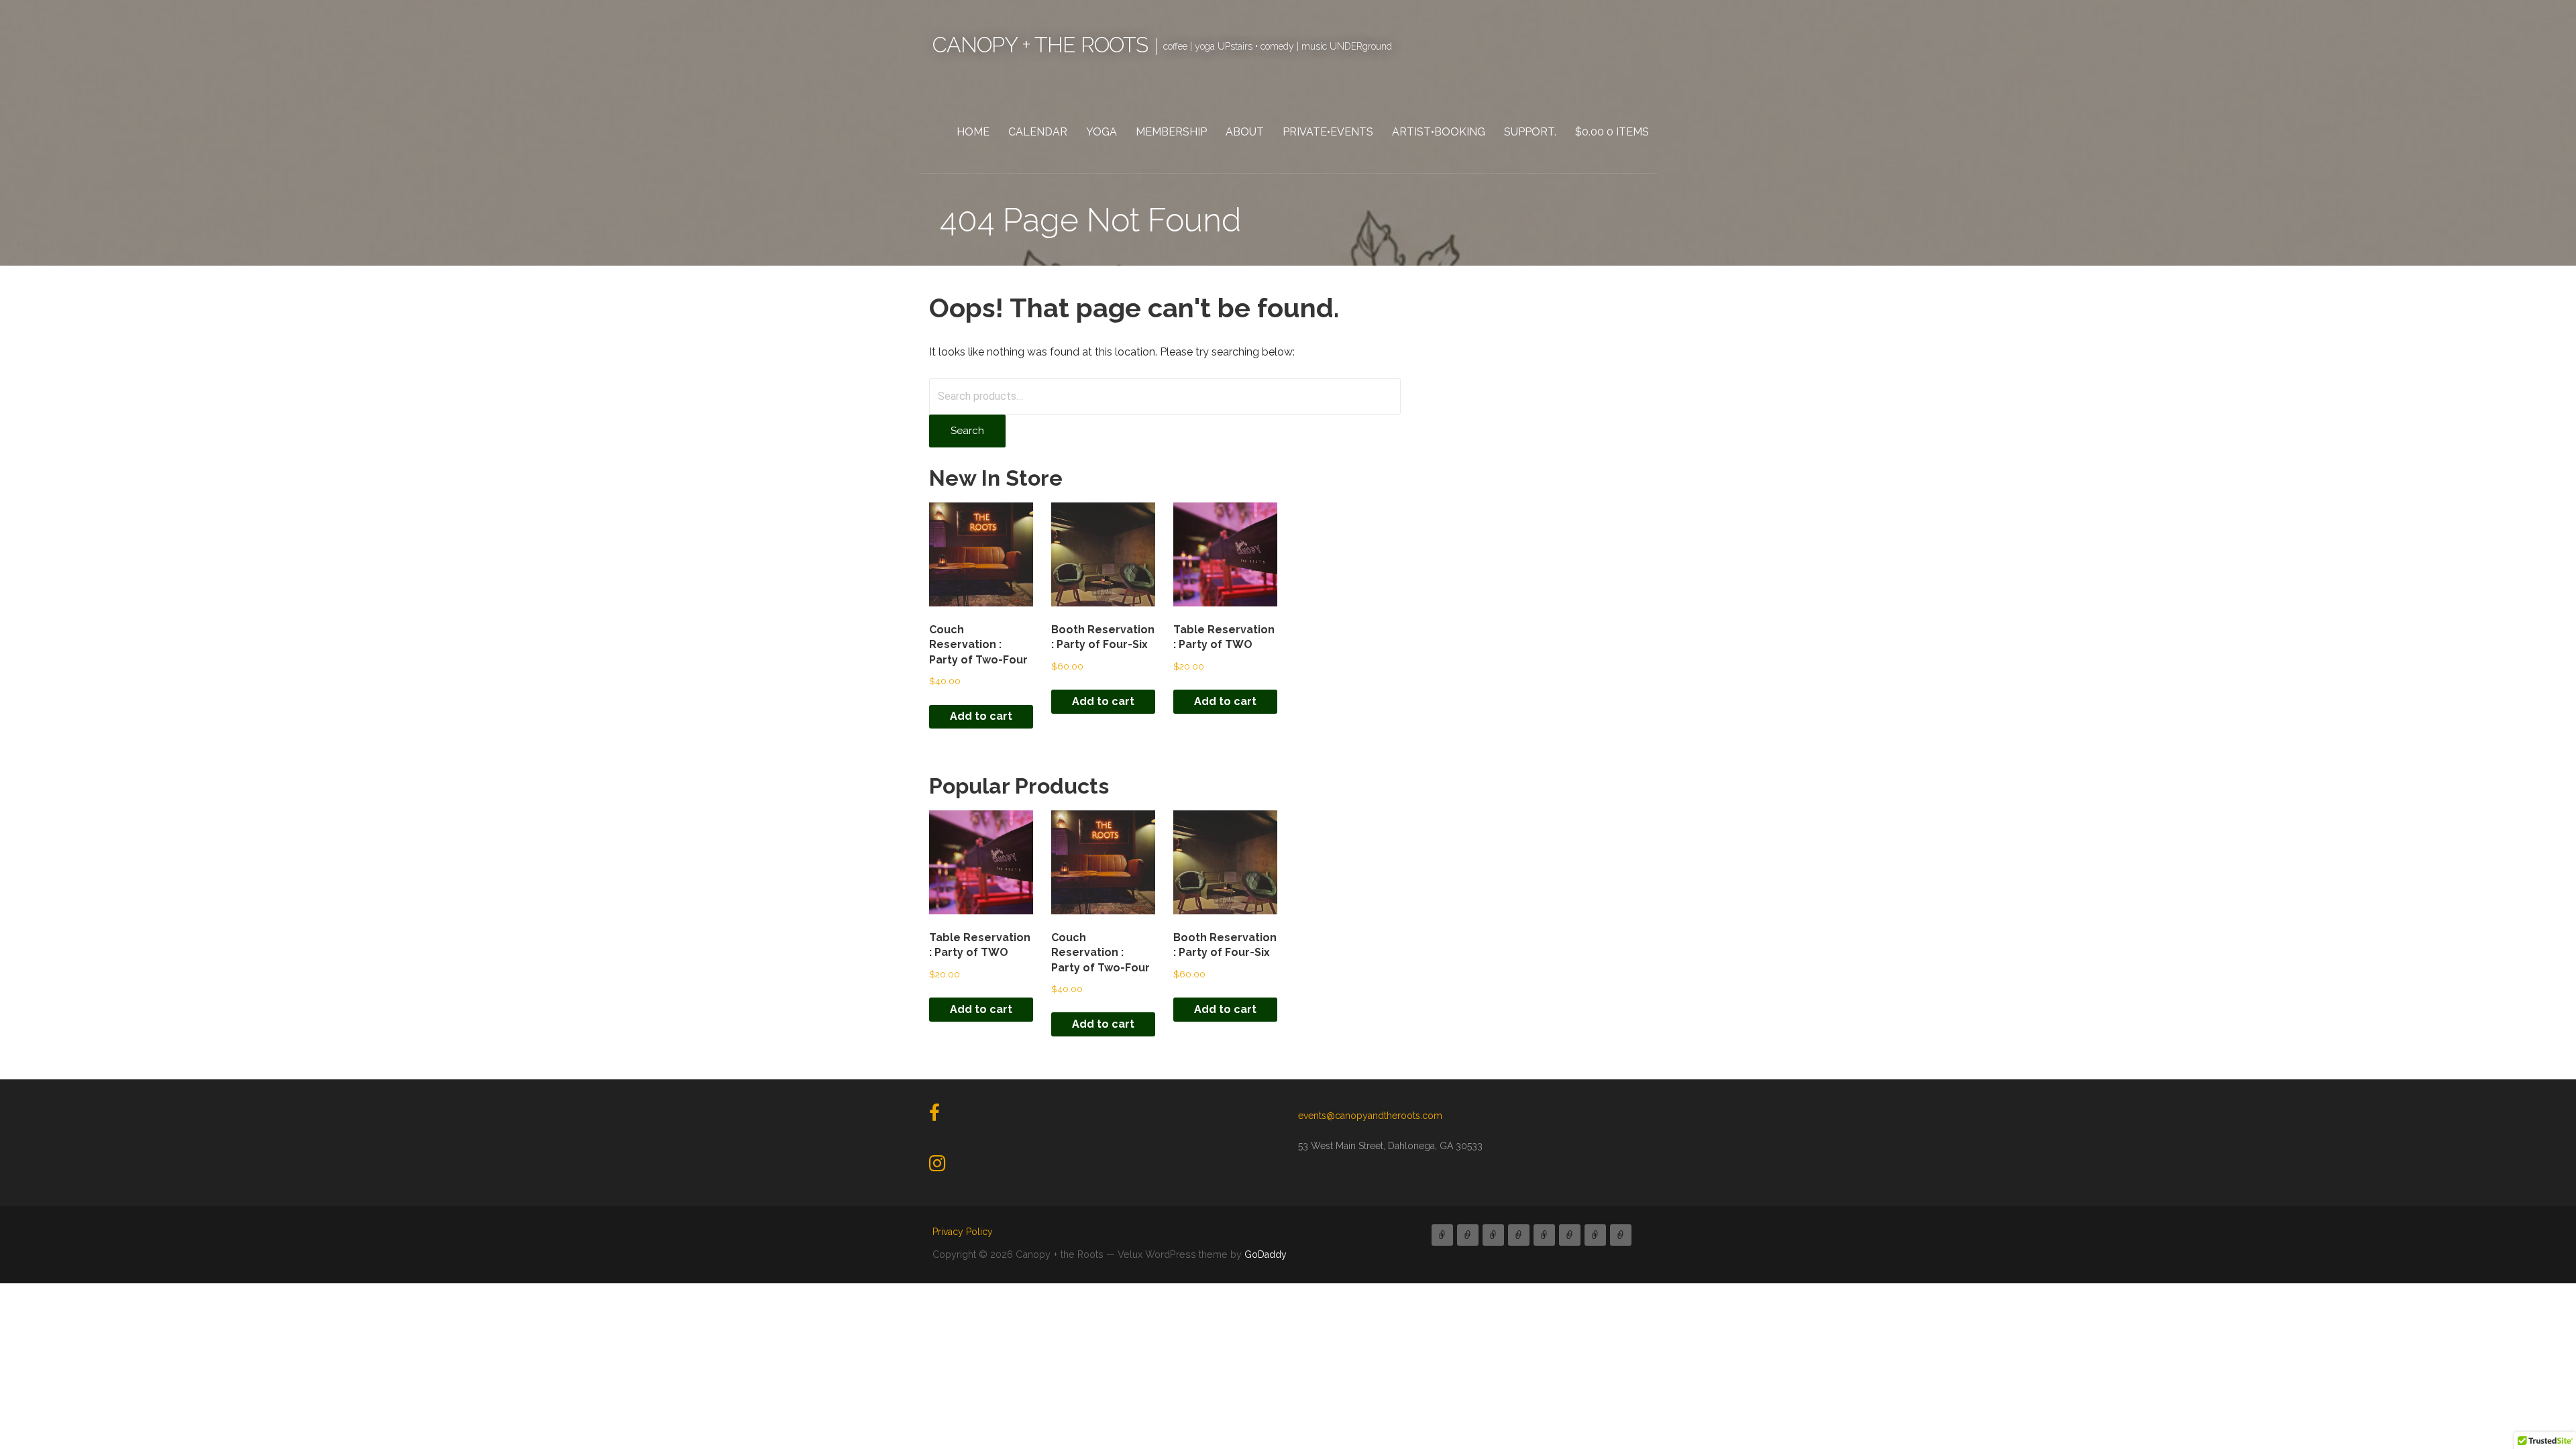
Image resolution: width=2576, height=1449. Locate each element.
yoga (1102, 132)
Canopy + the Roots (1040, 45)
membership (1171, 132)
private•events (1328, 132)
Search (967, 431)
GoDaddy (1266, 1254)
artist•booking (1439, 132)
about (1245, 132)
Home (973, 132)
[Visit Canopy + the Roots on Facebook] (934, 1116)
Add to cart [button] (981, 716)
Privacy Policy (963, 1232)
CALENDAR (1038, 132)
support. (1530, 132)
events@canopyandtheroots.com (1370, 1116)
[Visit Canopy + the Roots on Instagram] (937, 1167)
